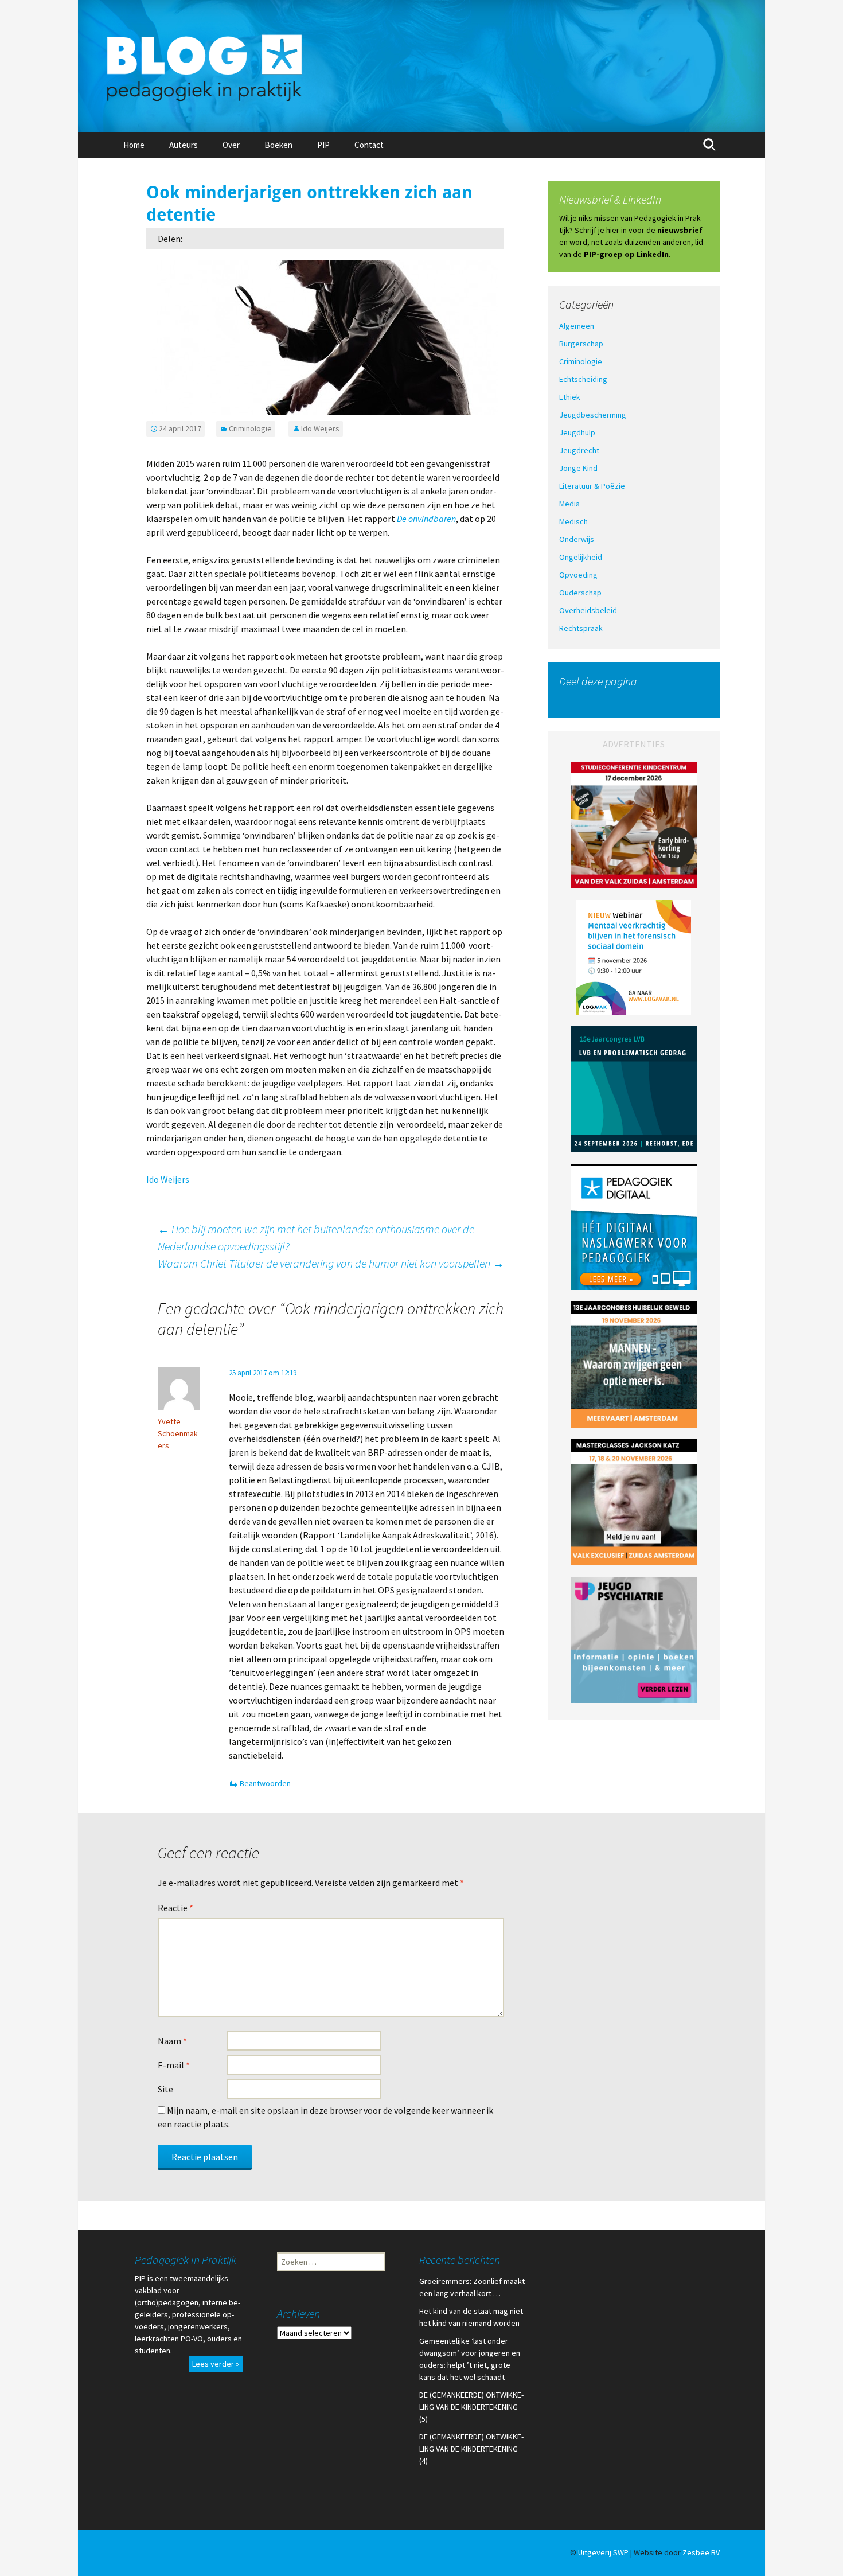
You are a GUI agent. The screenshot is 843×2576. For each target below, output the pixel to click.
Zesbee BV (701, 2552)
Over (231, 145)
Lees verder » (216, 2364)
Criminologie (250, 428)
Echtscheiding (583, 379)
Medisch (573, 521)
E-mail (174, 2065)
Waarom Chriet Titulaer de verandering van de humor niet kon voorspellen (331, 1263)
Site (165, 2089)
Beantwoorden (265, 1783)
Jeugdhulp (577, 432)
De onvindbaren (426, 519)
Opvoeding (578, 575)
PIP (323, 145)
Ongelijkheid (581, 557)
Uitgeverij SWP (603, 2552)
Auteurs (184, 145)
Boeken (278, 145)
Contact (369, 145)
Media (569, 504)
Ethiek (570, 397)
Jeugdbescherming (593, 415)
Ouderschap (580, 593)
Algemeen (577, 326)
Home (134, 145)
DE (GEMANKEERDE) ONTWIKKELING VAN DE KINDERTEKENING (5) (471, 2407)
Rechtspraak (581, 628)
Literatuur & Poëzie (592, 486)
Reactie (175, 1908)
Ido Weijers (320, 428)
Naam (172, 2041)
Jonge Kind (578, 468)
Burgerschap (581, 344)
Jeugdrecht (579, 450)
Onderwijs (577, 539)
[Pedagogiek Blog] (421, 66)
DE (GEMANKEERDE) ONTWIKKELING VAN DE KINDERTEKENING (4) (471, 2449)
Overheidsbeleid (588, 610)
